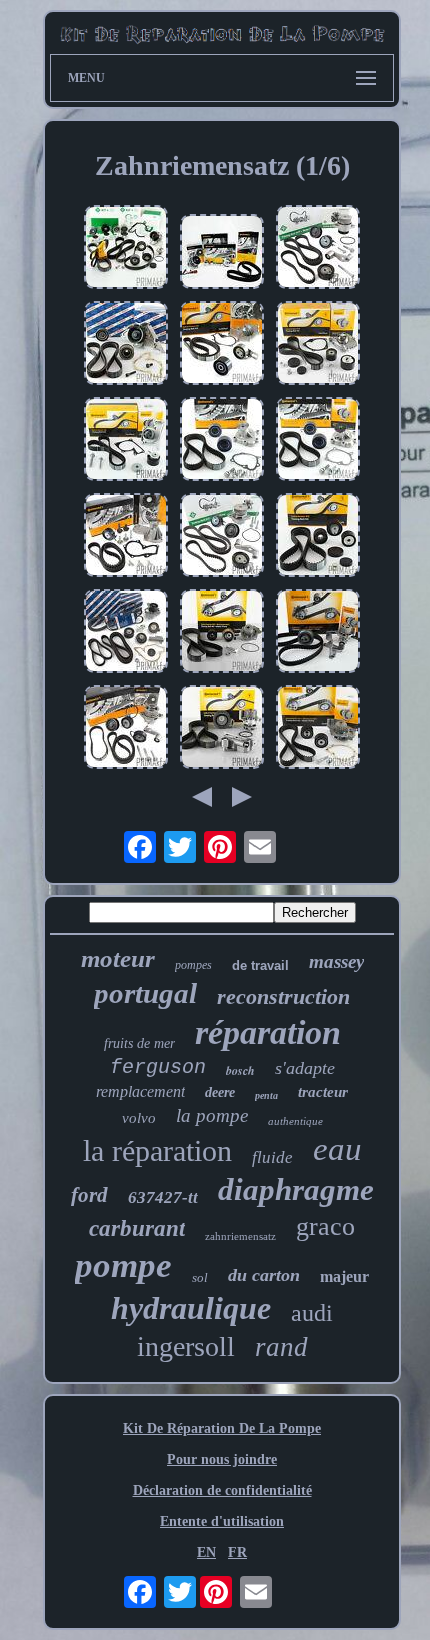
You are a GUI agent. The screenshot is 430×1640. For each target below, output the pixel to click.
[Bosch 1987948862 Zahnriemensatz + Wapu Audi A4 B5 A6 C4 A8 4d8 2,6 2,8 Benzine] (126, 345)
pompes (193, 965)
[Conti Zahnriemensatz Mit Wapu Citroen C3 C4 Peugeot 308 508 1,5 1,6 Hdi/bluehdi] (222, 345)
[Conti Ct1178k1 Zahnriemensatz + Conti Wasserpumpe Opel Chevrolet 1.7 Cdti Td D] (318, 441)
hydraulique (191, 1308)
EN (206, 1552)
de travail (260, 965)
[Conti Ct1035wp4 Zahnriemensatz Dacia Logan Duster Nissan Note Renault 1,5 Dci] (126, 441)
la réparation (157, 1150)
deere (220, 1092)
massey (336, 961)
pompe (123, 1265)
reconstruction (283, 996)
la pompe (212, 1115)
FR (237, 1552)
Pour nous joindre (222, 1459)
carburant (137, 1228)
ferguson (158, 1067)
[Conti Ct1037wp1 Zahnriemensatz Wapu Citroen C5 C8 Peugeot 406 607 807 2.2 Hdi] (318, 729)
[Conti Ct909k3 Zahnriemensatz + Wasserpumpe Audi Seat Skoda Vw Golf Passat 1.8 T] (222, 729)
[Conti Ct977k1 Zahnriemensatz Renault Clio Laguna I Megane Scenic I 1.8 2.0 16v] (318, 537)
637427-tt (163, 1197)
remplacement (140, 1091)
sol (200, 1277)
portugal (145, 993)
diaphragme (296, 1189)
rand (281, 1347)
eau (337, 1149)
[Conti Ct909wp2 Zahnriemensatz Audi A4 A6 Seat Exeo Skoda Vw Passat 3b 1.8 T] (318, 633)
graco (325, 1226)
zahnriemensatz (240, 1236)
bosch (240, 1070)
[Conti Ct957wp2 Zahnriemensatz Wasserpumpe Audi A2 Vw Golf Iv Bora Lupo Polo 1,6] (126, 729)
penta (266, 1095)
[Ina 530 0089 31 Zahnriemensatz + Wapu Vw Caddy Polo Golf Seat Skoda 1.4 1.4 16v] (222, 537)
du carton (264, 1275)
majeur (344, 1276)
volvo (139, 1118)
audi (312, 1313)
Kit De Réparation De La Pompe (222, 1428)
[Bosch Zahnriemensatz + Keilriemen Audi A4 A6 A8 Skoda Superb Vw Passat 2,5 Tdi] (126, 633)
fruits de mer (139, 1043)
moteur (118, 958)
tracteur (323, 1092)
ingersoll (186, 1346)
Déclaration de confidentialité (222, 1490)
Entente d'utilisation (222, 1521)
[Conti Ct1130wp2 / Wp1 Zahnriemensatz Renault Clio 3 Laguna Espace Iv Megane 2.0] (318, 345)
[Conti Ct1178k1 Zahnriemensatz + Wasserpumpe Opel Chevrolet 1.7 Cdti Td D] (222, 441)
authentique (295, 1121)
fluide (272, 1157)
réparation (268, 1032)
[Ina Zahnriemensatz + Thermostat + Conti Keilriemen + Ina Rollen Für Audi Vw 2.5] (126, 249)
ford (89, 1195)
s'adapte (305, 1068)
